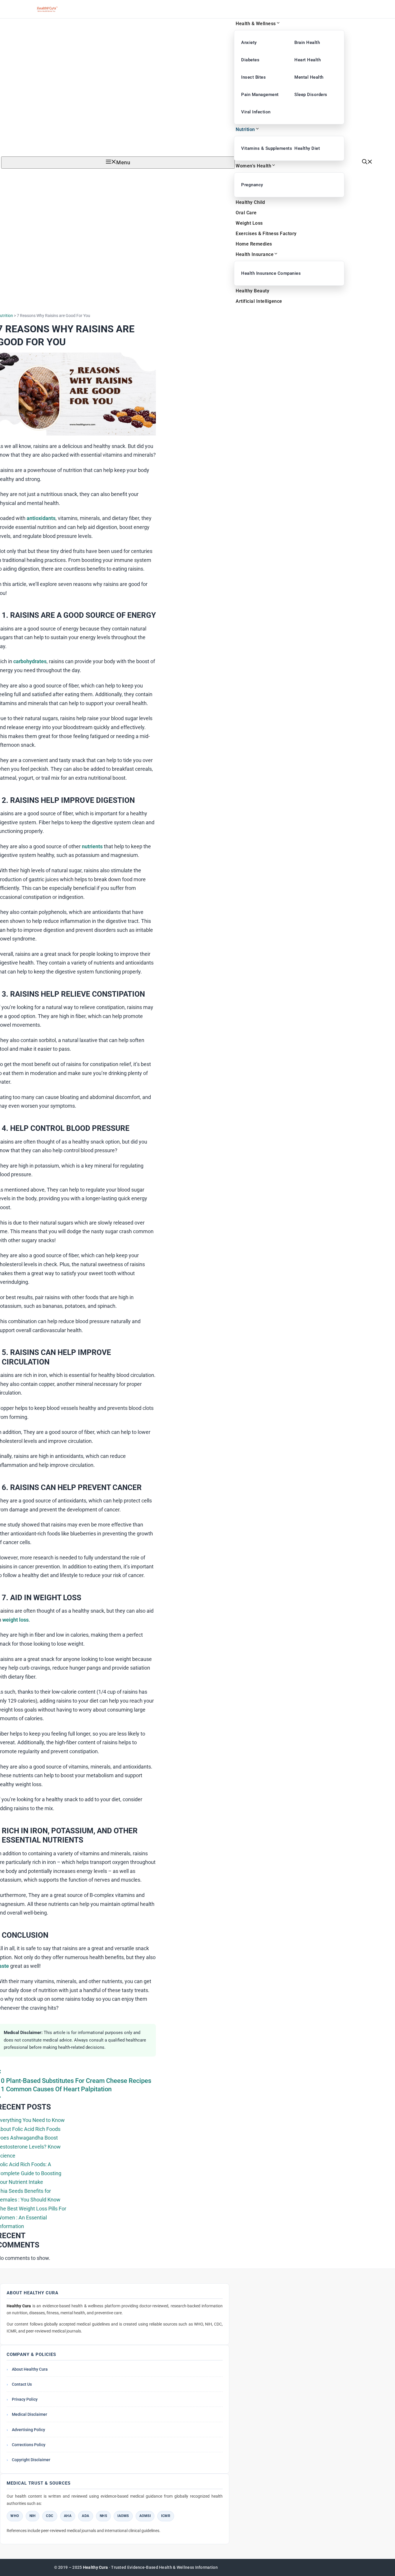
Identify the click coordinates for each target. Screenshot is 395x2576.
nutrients (92, 846)
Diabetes (250, 60)
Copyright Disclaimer (31, 2460)
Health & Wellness (256, 24)
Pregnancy (252, 185)
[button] (367, 162)
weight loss (15, 1620)
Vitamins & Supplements (263, 148)
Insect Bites (253, 77)
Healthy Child (250, 202)
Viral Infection (256, 112)
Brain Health (307, 43)
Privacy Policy (25, 2399)
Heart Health (308, 60)
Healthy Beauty (252, 291)
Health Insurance (255, 254)
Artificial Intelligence (259, 301)
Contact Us (22, 2384)
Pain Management (260, 95)
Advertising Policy (28, 2430)
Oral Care (246, 213)
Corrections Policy (29, 2445)
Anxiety (249, 43)
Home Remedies (254, 244)
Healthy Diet (307, 148)
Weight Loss (249, 223)
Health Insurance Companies (263, 273)
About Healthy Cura (30, 2369)
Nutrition (245, 129)
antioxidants (41, 518)
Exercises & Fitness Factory (266, 234)
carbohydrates (30, 661)
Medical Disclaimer (29, 2414)
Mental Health (309, 77)
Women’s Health (253, 166)
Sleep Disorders (311, 95)
